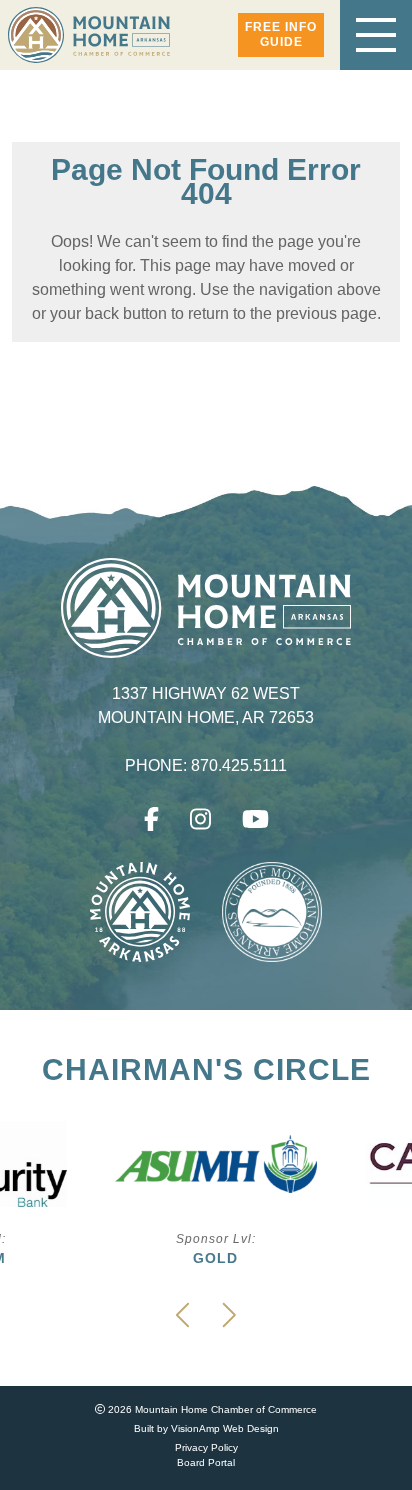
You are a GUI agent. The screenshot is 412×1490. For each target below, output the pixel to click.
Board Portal (206, 1462)
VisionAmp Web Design (225, 1428)
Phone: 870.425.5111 (206, 766)
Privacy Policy (206, 1447)
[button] (281, 35)
